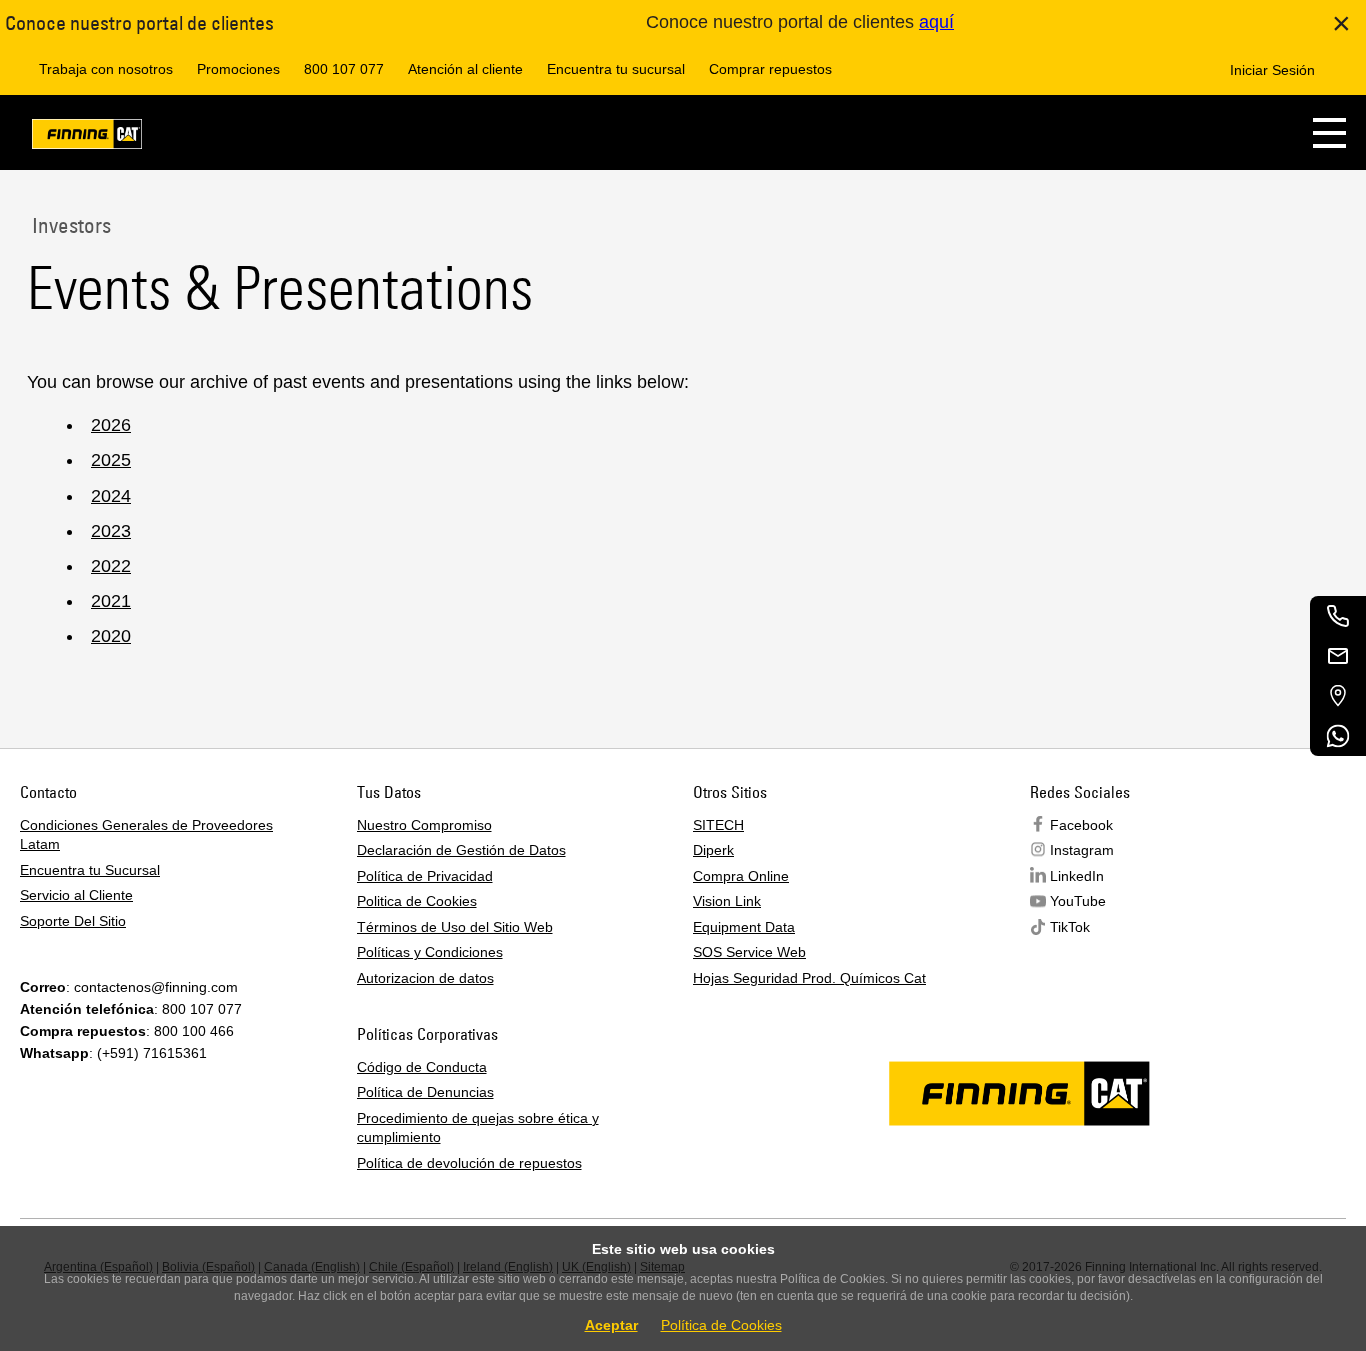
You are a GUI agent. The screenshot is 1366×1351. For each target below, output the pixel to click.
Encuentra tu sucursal (616, 69)
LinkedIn (1077, 876)
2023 (111, 531)
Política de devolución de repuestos (469, 1163)
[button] (1329, 132)
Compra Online (741, 876)
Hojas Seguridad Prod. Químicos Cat (809, 978)
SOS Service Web (749, 952)
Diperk (713, 850)
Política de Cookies (721, 1325)
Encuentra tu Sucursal (90, 870)
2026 (111, 425)
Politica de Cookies (417, 901)
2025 (111, 460)
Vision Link (727, 901)
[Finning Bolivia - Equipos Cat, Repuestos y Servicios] (87, 137)
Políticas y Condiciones (430, 952)
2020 (111, 636)
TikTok (1070, 927)
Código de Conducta (422, 1067)
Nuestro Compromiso (424, 825)
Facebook (1081, 825)
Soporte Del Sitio (73, 921)
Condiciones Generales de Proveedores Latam (146, 835)
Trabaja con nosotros (106, 69)
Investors (69, 225)
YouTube (1078, 901)
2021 (111, 601)
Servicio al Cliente (76, 895)
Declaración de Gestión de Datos (461, 850)
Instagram (1082, 850)
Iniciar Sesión (1272, 70)
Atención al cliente (465, 69)
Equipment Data (744, 927)
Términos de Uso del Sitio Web (455, 927)
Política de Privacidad (425, 876)
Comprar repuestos (770, 69)
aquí (936, 22)
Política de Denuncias (425, 1092)
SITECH (718, 825)
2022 (111, 566)
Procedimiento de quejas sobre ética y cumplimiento (478, 1128)
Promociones (238, 69)
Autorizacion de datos (425, 978)
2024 (111, 496)
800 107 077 (344, 69)
